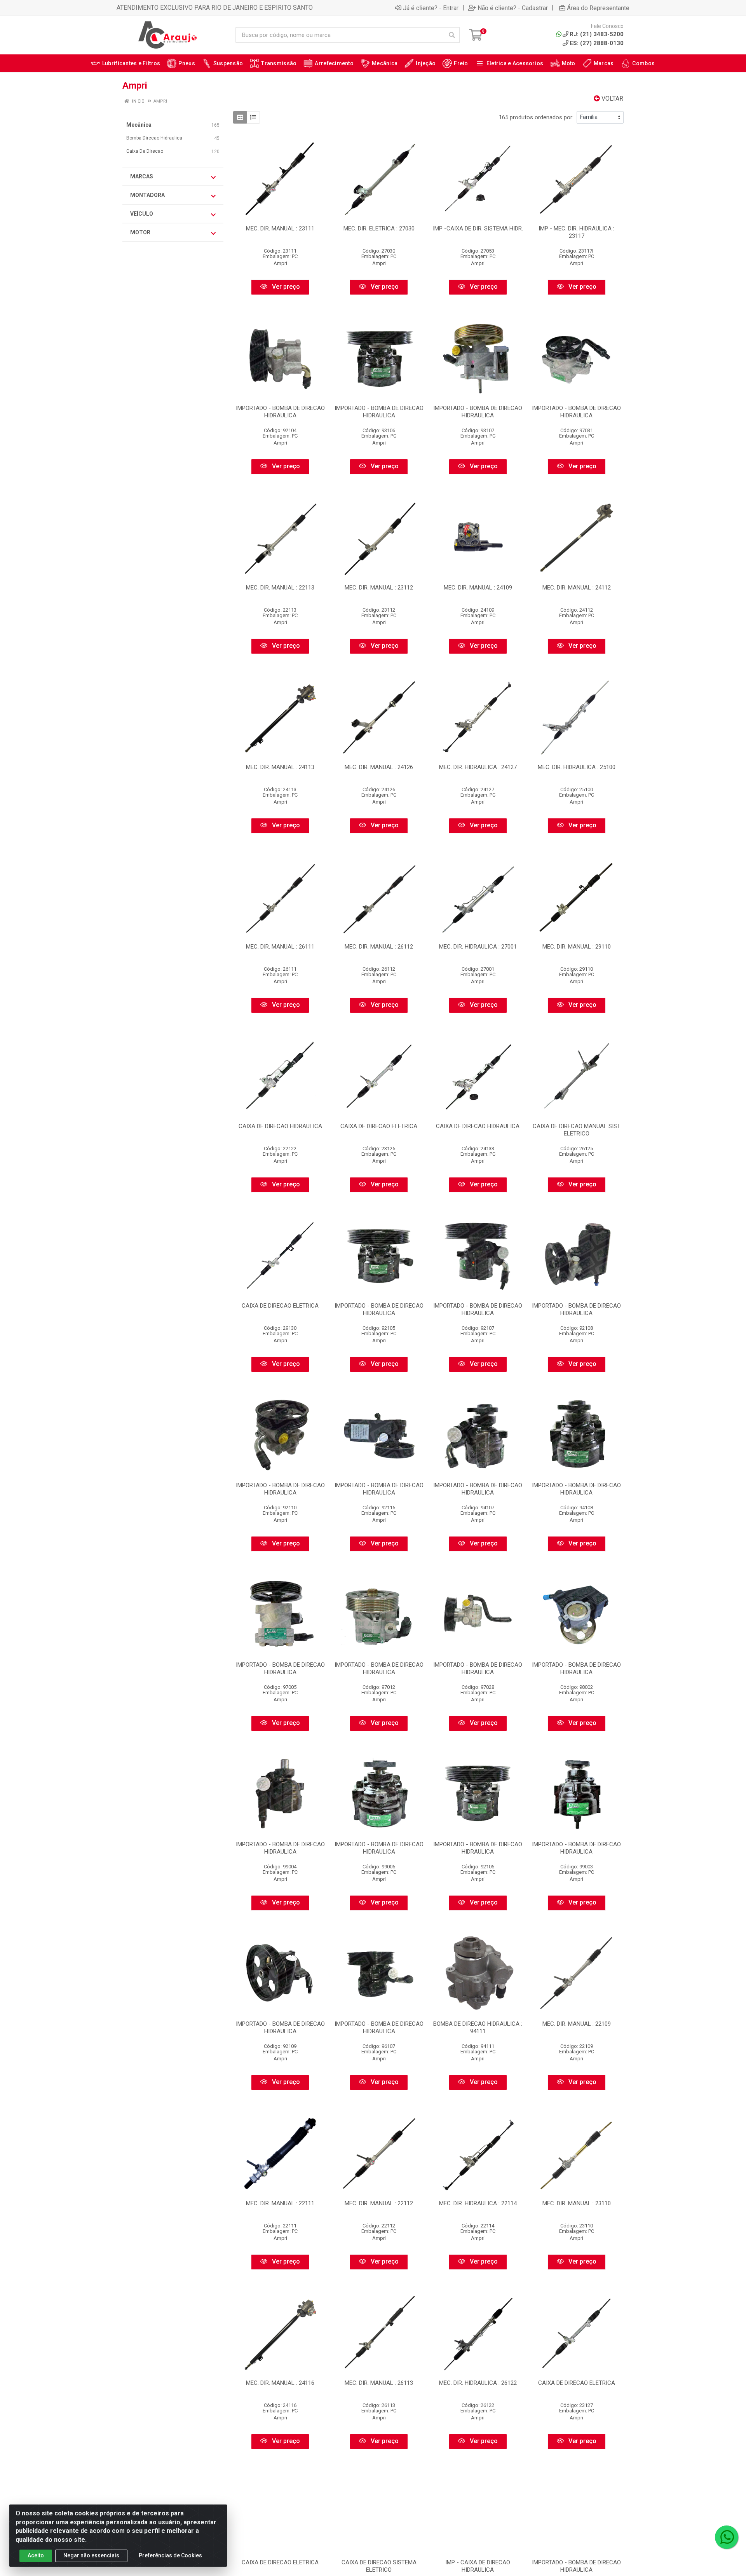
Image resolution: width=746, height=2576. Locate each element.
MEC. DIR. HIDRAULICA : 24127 (478, 767)
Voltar (612, 99)
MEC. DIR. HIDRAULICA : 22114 (478, 2203)
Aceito (36, 2555)
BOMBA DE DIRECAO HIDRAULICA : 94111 (478, 2027)
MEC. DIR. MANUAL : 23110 (577, 2203)
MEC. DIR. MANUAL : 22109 (577, 2024)
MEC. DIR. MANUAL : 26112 (379, 947)
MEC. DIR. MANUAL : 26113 (379, 2383)
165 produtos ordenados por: (536, 117)
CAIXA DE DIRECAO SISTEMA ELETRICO (379, 2566)
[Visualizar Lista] (253, 117)
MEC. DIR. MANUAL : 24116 (280, 2383)
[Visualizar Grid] (240, 117)
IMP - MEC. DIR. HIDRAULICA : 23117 (576, 232)
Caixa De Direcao (145, 151)
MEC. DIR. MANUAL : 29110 (577, 947)
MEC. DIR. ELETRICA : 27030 (379, 228)
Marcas (142, 176)
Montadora (147, 195)
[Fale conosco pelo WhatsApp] (727, 2537)
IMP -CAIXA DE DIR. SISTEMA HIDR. (478, 228)
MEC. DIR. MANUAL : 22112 (379, 2203)
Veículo (142, 214)
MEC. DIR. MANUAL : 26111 (280, 947)
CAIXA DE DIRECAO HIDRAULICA (280, 1126)
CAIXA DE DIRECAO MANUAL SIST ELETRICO (577, 1130)
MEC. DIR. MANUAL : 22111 (280, 2203)
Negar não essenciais (91, 2555)
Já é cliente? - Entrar (431, 8)
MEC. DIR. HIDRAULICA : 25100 (577, 767)
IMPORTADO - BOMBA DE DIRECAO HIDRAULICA (280, 412)
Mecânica (139, 125)
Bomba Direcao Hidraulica (154, 138)
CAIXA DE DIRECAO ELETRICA (379, 1126)
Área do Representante (598, 8)
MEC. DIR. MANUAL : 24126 (379, 767)
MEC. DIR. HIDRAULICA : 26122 (478, 2383)
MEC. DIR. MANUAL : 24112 (577, 588)
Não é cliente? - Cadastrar (513, 8)
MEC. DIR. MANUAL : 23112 (379, 588)
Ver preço (285, 287)
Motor (140, 232)
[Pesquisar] (452, 35)
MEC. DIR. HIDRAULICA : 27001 (478, 947)
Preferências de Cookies (170, 2555)
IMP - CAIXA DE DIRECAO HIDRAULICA (478, 2566)
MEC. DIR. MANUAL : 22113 (280, 588)
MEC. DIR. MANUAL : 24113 (280, 767)
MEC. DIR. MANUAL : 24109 (478, 588)
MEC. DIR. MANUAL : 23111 (280, 228)
